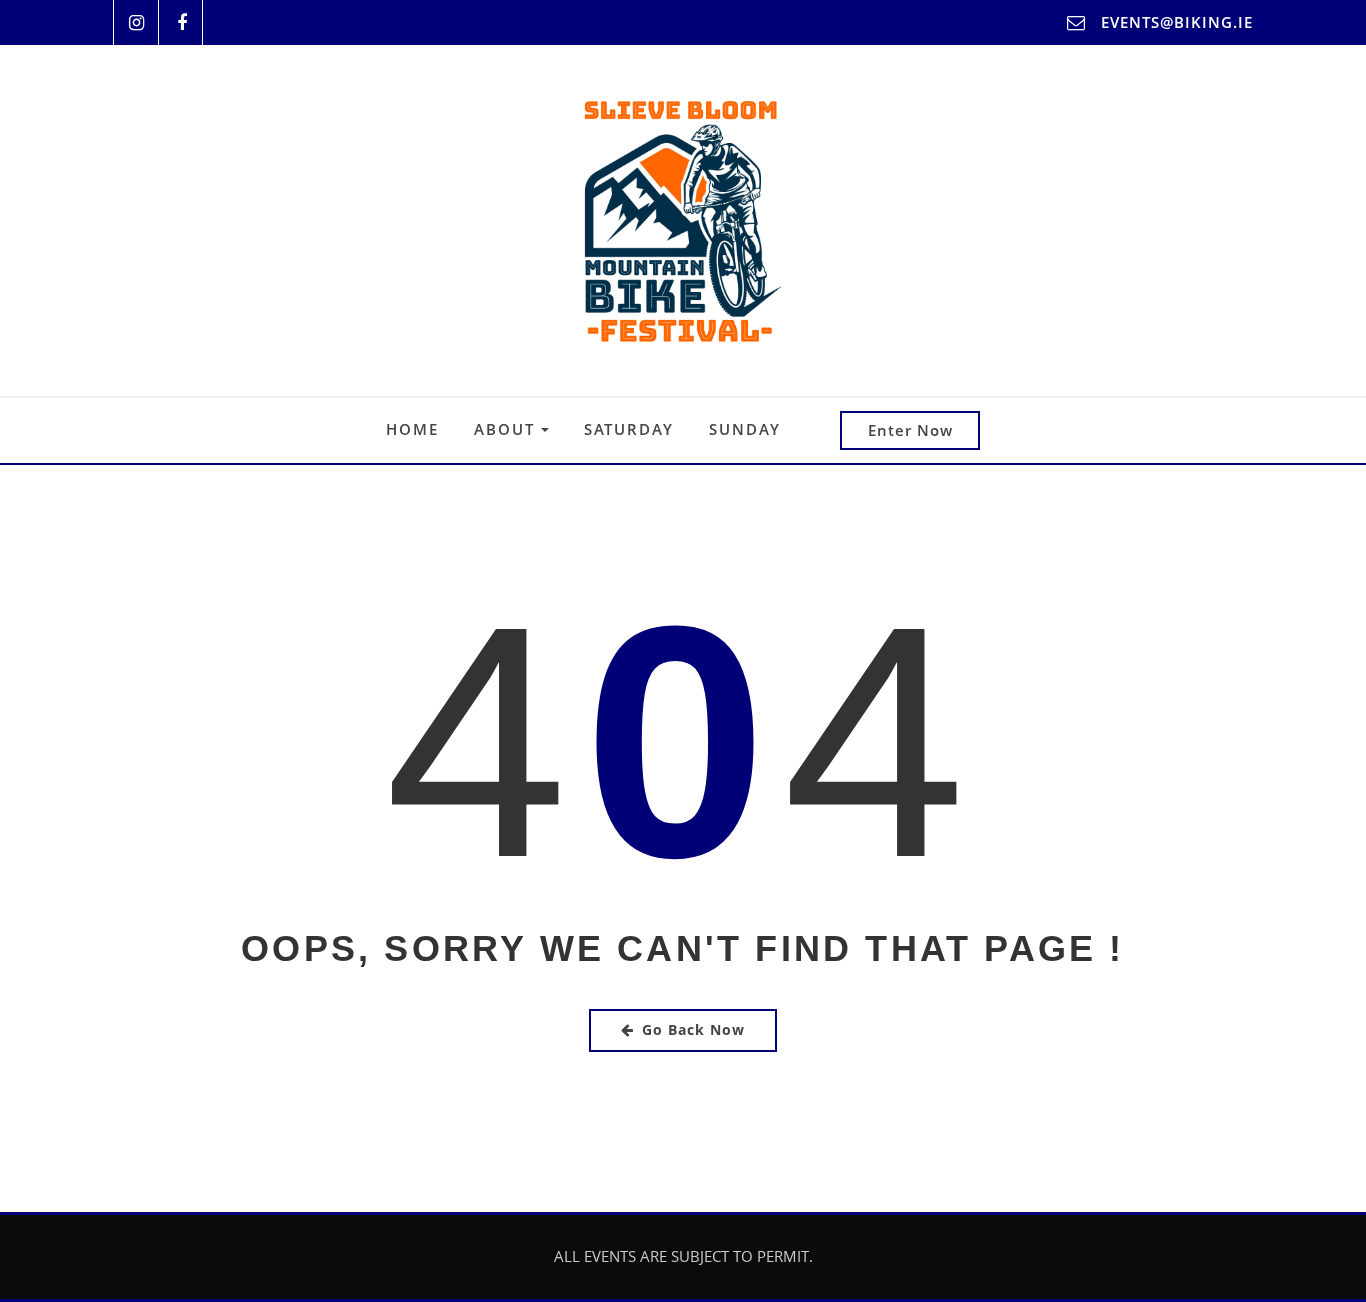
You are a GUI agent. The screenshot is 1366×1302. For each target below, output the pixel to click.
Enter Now (910, 430)
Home (412, 429)
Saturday (629, 429)
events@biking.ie (1177, 22)
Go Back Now (693, 1029)
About (507, 429)
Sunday (745, 429)
